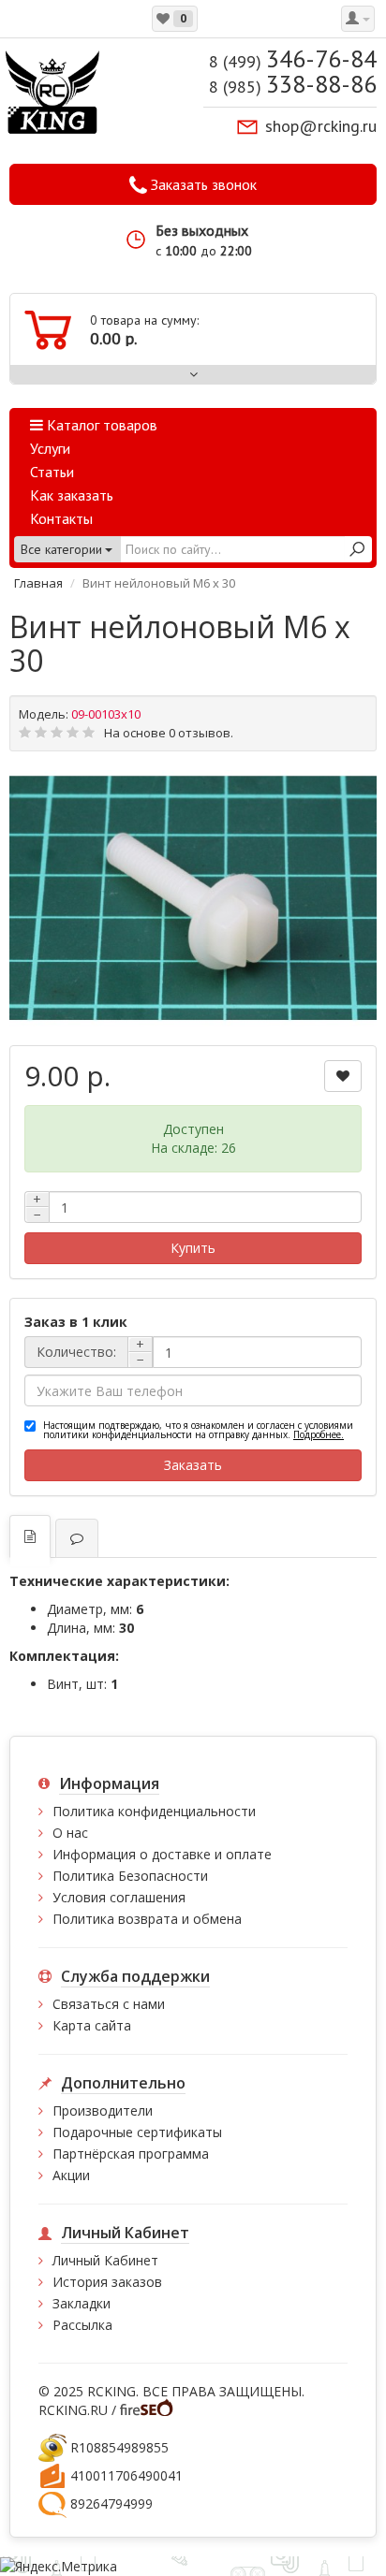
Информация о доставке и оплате (162, 1854)
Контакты (61, 518)
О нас (70, 1833)
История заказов (107, 2282)
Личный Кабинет (105, 2260)
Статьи (52, 472)
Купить (193, 1248)
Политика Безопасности (130, 1876)
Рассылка (82, 2325)
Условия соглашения (119, 1897)
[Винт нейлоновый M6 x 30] (193, 898)
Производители (103, 2110)
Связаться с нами (109, 2004)
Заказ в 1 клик (76, 1322)
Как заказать (72, 495)
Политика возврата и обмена (147, 1919)
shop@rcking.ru (321, 126)
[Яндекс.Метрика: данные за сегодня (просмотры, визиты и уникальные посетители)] (59, 2567)
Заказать (193, 1465)
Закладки (82, 2303)
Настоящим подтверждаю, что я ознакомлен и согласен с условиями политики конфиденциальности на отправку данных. (198, 1430)
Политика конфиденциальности (154, 1811)
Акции (71, 2175)
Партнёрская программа (131, 2154)
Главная (38, 583)
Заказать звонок (202, 184)
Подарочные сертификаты (137, 2132)
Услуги (50, 448)
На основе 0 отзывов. (169, 733)
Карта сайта (92, 2025)
